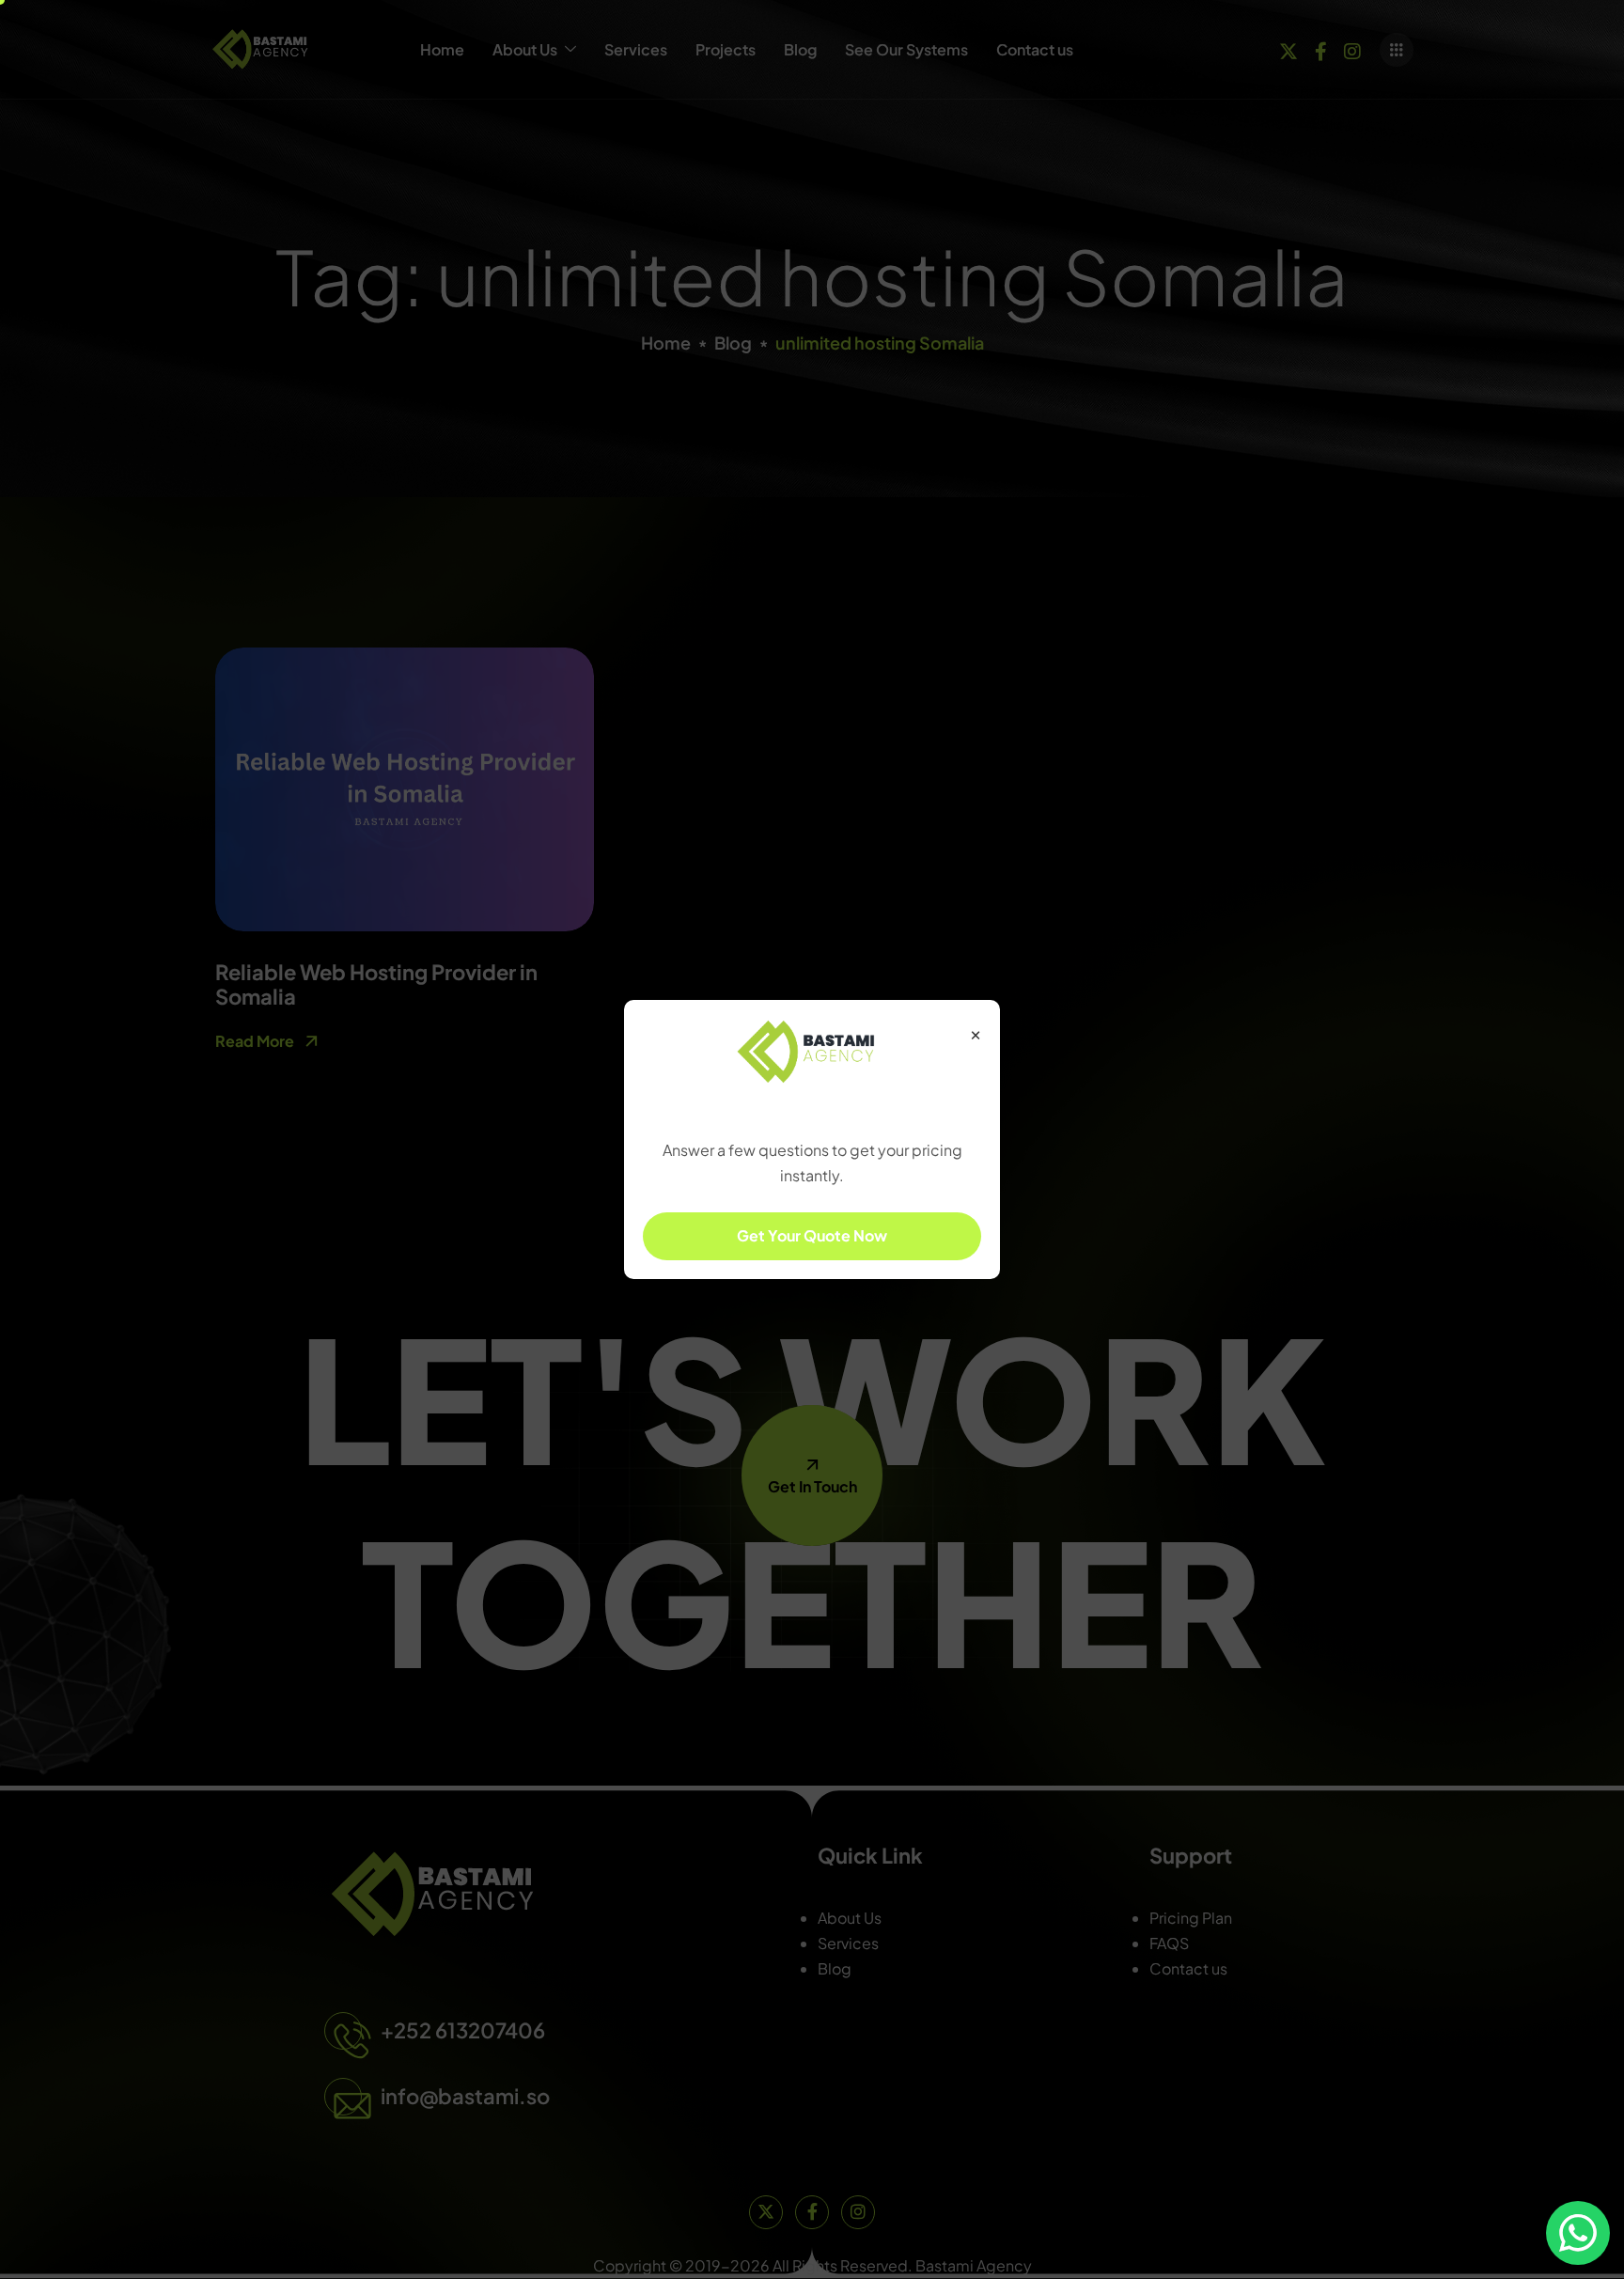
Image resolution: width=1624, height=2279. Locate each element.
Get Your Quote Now (812, 1235)
